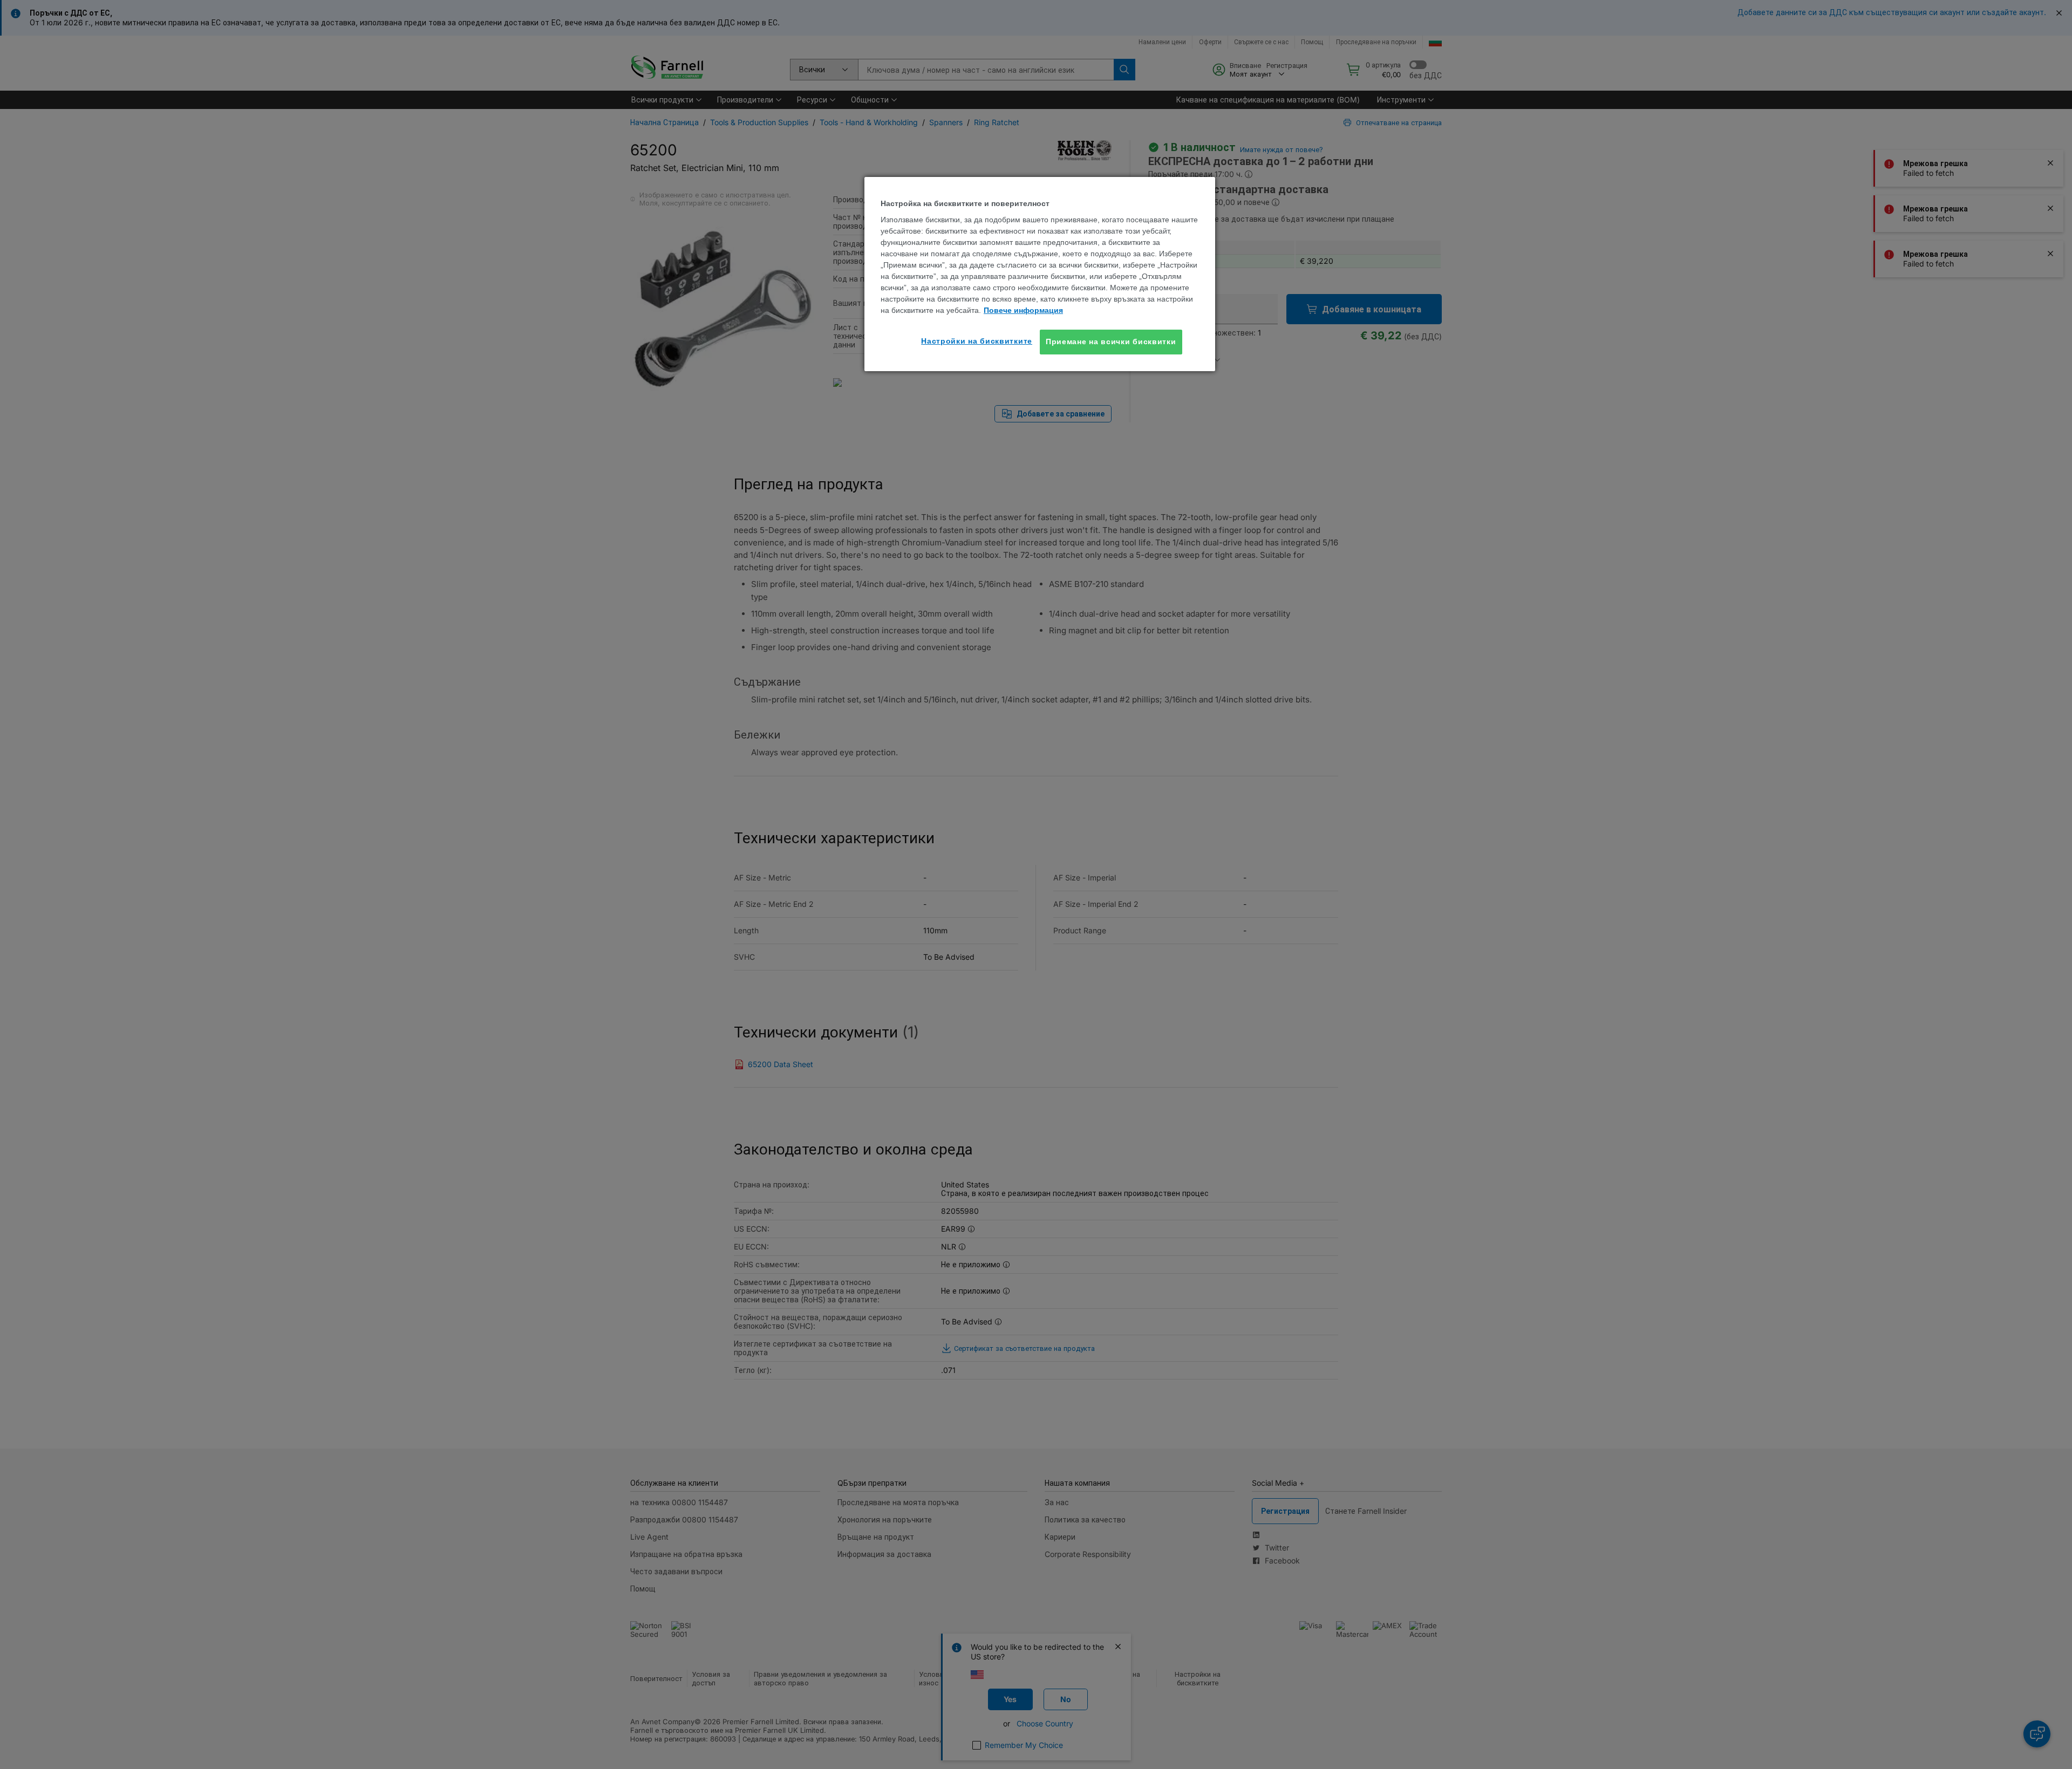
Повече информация (1023, 310)
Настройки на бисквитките (977, 341)
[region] (1040, 274)
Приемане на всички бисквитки (1111, 341)
